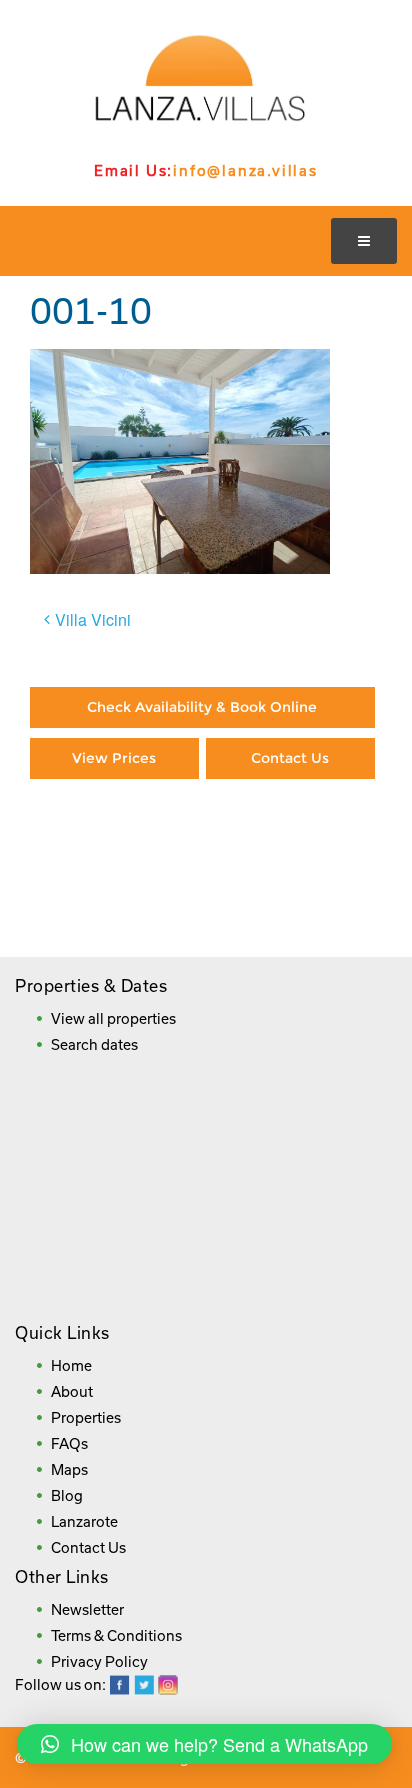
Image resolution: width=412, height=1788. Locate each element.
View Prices (114, 758)
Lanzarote (84, 1521)
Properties (86, 1417)
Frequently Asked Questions (201, 911)
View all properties (113, 1018)
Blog (67, 1495)
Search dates (94, 1044)
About (72, 1391)
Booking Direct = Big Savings (291, 849)
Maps (69, 1469)
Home (71, 1365)
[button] (204, 1744)
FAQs (69, 1443)
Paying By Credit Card (115, 849)
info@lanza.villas (245, 170)
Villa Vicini (93, 619)
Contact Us (290, 758)
